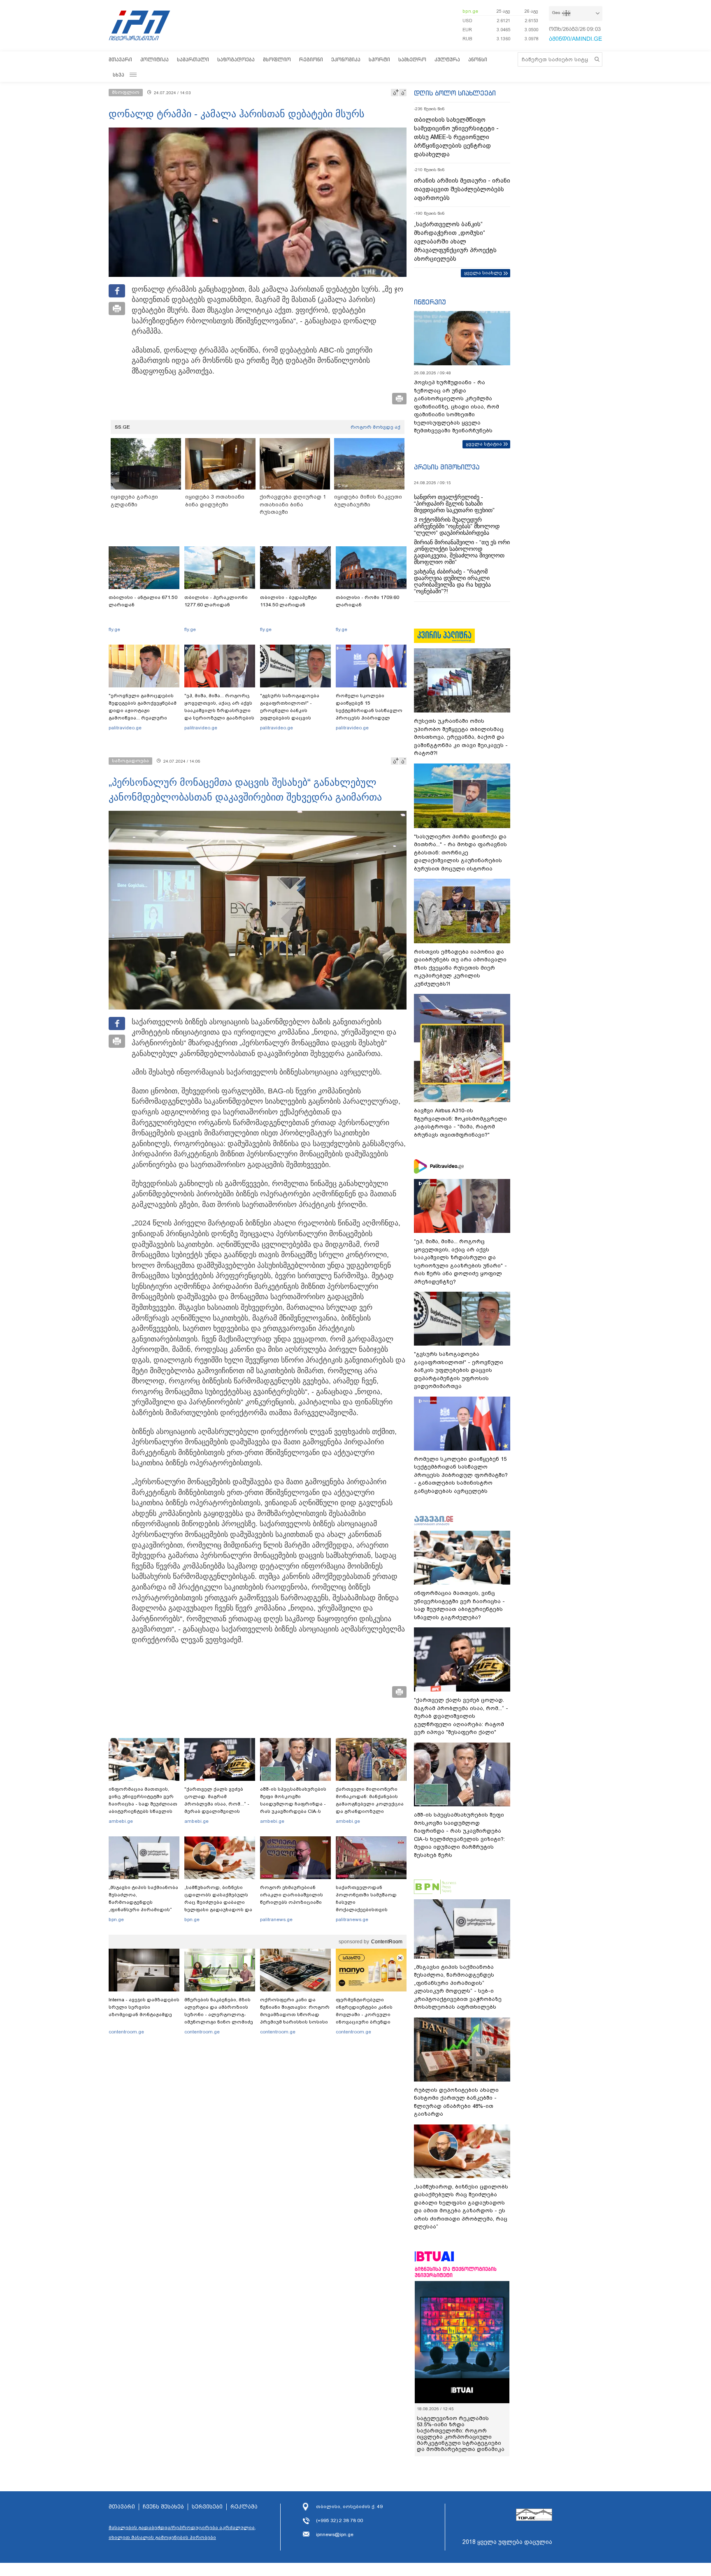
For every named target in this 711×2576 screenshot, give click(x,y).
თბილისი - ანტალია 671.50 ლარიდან (143, 601)
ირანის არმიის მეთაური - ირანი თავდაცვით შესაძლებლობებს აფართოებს (462, 189)
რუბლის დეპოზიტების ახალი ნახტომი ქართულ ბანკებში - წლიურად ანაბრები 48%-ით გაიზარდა (456, 2102)
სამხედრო (412, 59)
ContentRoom (387, 1942)
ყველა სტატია (484, 444)
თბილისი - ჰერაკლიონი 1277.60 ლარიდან (216, 601)
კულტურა (447, 59)
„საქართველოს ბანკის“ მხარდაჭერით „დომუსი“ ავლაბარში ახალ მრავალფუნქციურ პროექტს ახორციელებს (455, 241)
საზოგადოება (236, 59)
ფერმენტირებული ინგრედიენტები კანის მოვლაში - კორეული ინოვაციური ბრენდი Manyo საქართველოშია (366, 2014)
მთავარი (120, 59)
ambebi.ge (121, 1821)
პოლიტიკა (155, 59)
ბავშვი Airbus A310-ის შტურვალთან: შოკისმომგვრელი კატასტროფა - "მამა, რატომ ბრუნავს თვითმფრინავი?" (460, 1123)
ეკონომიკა (346, 59)
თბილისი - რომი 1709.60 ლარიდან (367, 601)
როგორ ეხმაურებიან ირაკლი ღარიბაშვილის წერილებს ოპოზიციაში (292, 1895)
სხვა (118, 75)
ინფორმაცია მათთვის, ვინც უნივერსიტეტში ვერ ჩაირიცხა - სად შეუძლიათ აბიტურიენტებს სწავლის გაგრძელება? (143, 1804)
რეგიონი (311, 59)
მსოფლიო (277, 59)
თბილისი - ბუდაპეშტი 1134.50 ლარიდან (288, 601)
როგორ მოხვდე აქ (375, 427)
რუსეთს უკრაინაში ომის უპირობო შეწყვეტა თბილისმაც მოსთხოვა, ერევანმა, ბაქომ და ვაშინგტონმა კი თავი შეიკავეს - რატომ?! (461, 737)
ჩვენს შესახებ (163, 2507)
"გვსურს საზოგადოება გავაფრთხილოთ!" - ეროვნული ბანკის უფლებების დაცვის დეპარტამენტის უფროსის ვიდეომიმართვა (294, 714)
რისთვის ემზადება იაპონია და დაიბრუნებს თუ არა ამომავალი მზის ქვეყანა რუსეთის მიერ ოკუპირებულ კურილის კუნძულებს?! (460, 968)
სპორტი (379, 59)
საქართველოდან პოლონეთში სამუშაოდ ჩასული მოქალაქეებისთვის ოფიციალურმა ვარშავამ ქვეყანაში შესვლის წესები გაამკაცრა (370, 1910)
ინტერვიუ (430, 302)
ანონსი (478, 59)
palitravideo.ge (125, 728)
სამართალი (193, 59)
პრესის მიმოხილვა (447, 467)
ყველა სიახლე (483, 273)
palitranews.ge (276, 1919)
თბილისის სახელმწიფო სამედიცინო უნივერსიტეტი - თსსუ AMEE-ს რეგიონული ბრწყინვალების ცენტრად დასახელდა (456, 137)
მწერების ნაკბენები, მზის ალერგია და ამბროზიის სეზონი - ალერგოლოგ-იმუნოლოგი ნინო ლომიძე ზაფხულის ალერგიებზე (219, 2014)
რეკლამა (244, 2507)
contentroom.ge (126, 2032)
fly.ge (114, 629)
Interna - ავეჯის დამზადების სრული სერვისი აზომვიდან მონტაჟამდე (144, 2007)
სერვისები (207, 2507)
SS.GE (122, 427)
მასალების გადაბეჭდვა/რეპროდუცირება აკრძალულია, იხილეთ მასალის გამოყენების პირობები (182, 2532)
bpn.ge (470, 11)
